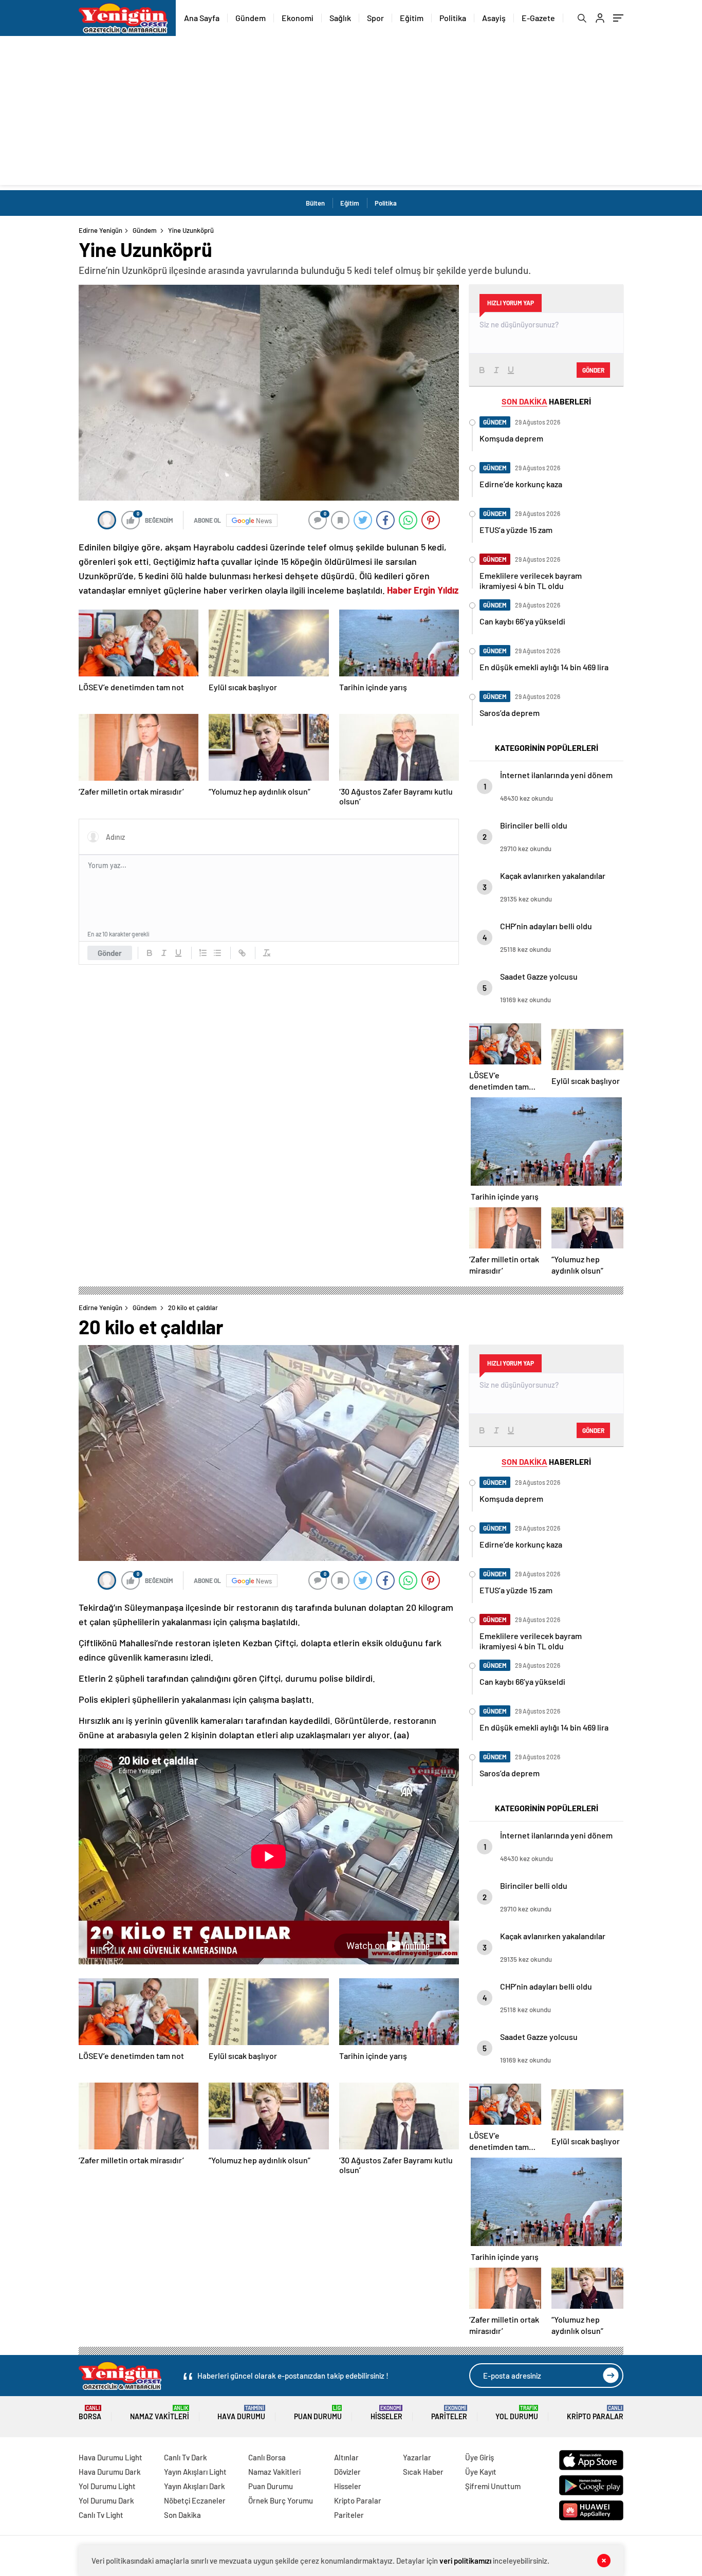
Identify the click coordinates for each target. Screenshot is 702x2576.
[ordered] (203, 953)
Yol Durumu (517, 2413)
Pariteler (449, 2413)
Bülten (315, 203)
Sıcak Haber (423, 2472)
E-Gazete (538, 18)
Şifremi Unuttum (493, 2486)
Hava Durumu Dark (110, 2472)
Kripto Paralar (595, 2413)
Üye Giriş (479, 2457)
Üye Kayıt (481, 2472)
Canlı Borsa (267, 2457)
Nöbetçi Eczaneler (195, 2500)
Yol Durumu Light (107, 2486)
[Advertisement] (351, 113)
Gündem (251, 18)
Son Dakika (182, 2515)
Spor (375, 18)
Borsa (90, 2413)
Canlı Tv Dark (186, 2457)
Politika (453, 18)
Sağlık (340, 18)
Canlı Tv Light (101, 2515)
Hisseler (386, 2413)
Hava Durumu (241, 2413)
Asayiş (494, 18)
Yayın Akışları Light (195, 2472)
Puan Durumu (318, 2413)
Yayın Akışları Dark (195, 2486)
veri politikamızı (465, 2561)
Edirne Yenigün (100, 230)
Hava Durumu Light (110, 2457)
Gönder (110, 953)
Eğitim (412, 18)
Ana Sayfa (202, 18)
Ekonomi (298, 18)
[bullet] (217, 953)
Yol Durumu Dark (106, 2500)
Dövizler (347, 2472)
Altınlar (346, 2457)
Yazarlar (417, 2457)
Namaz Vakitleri (160, 2413)
